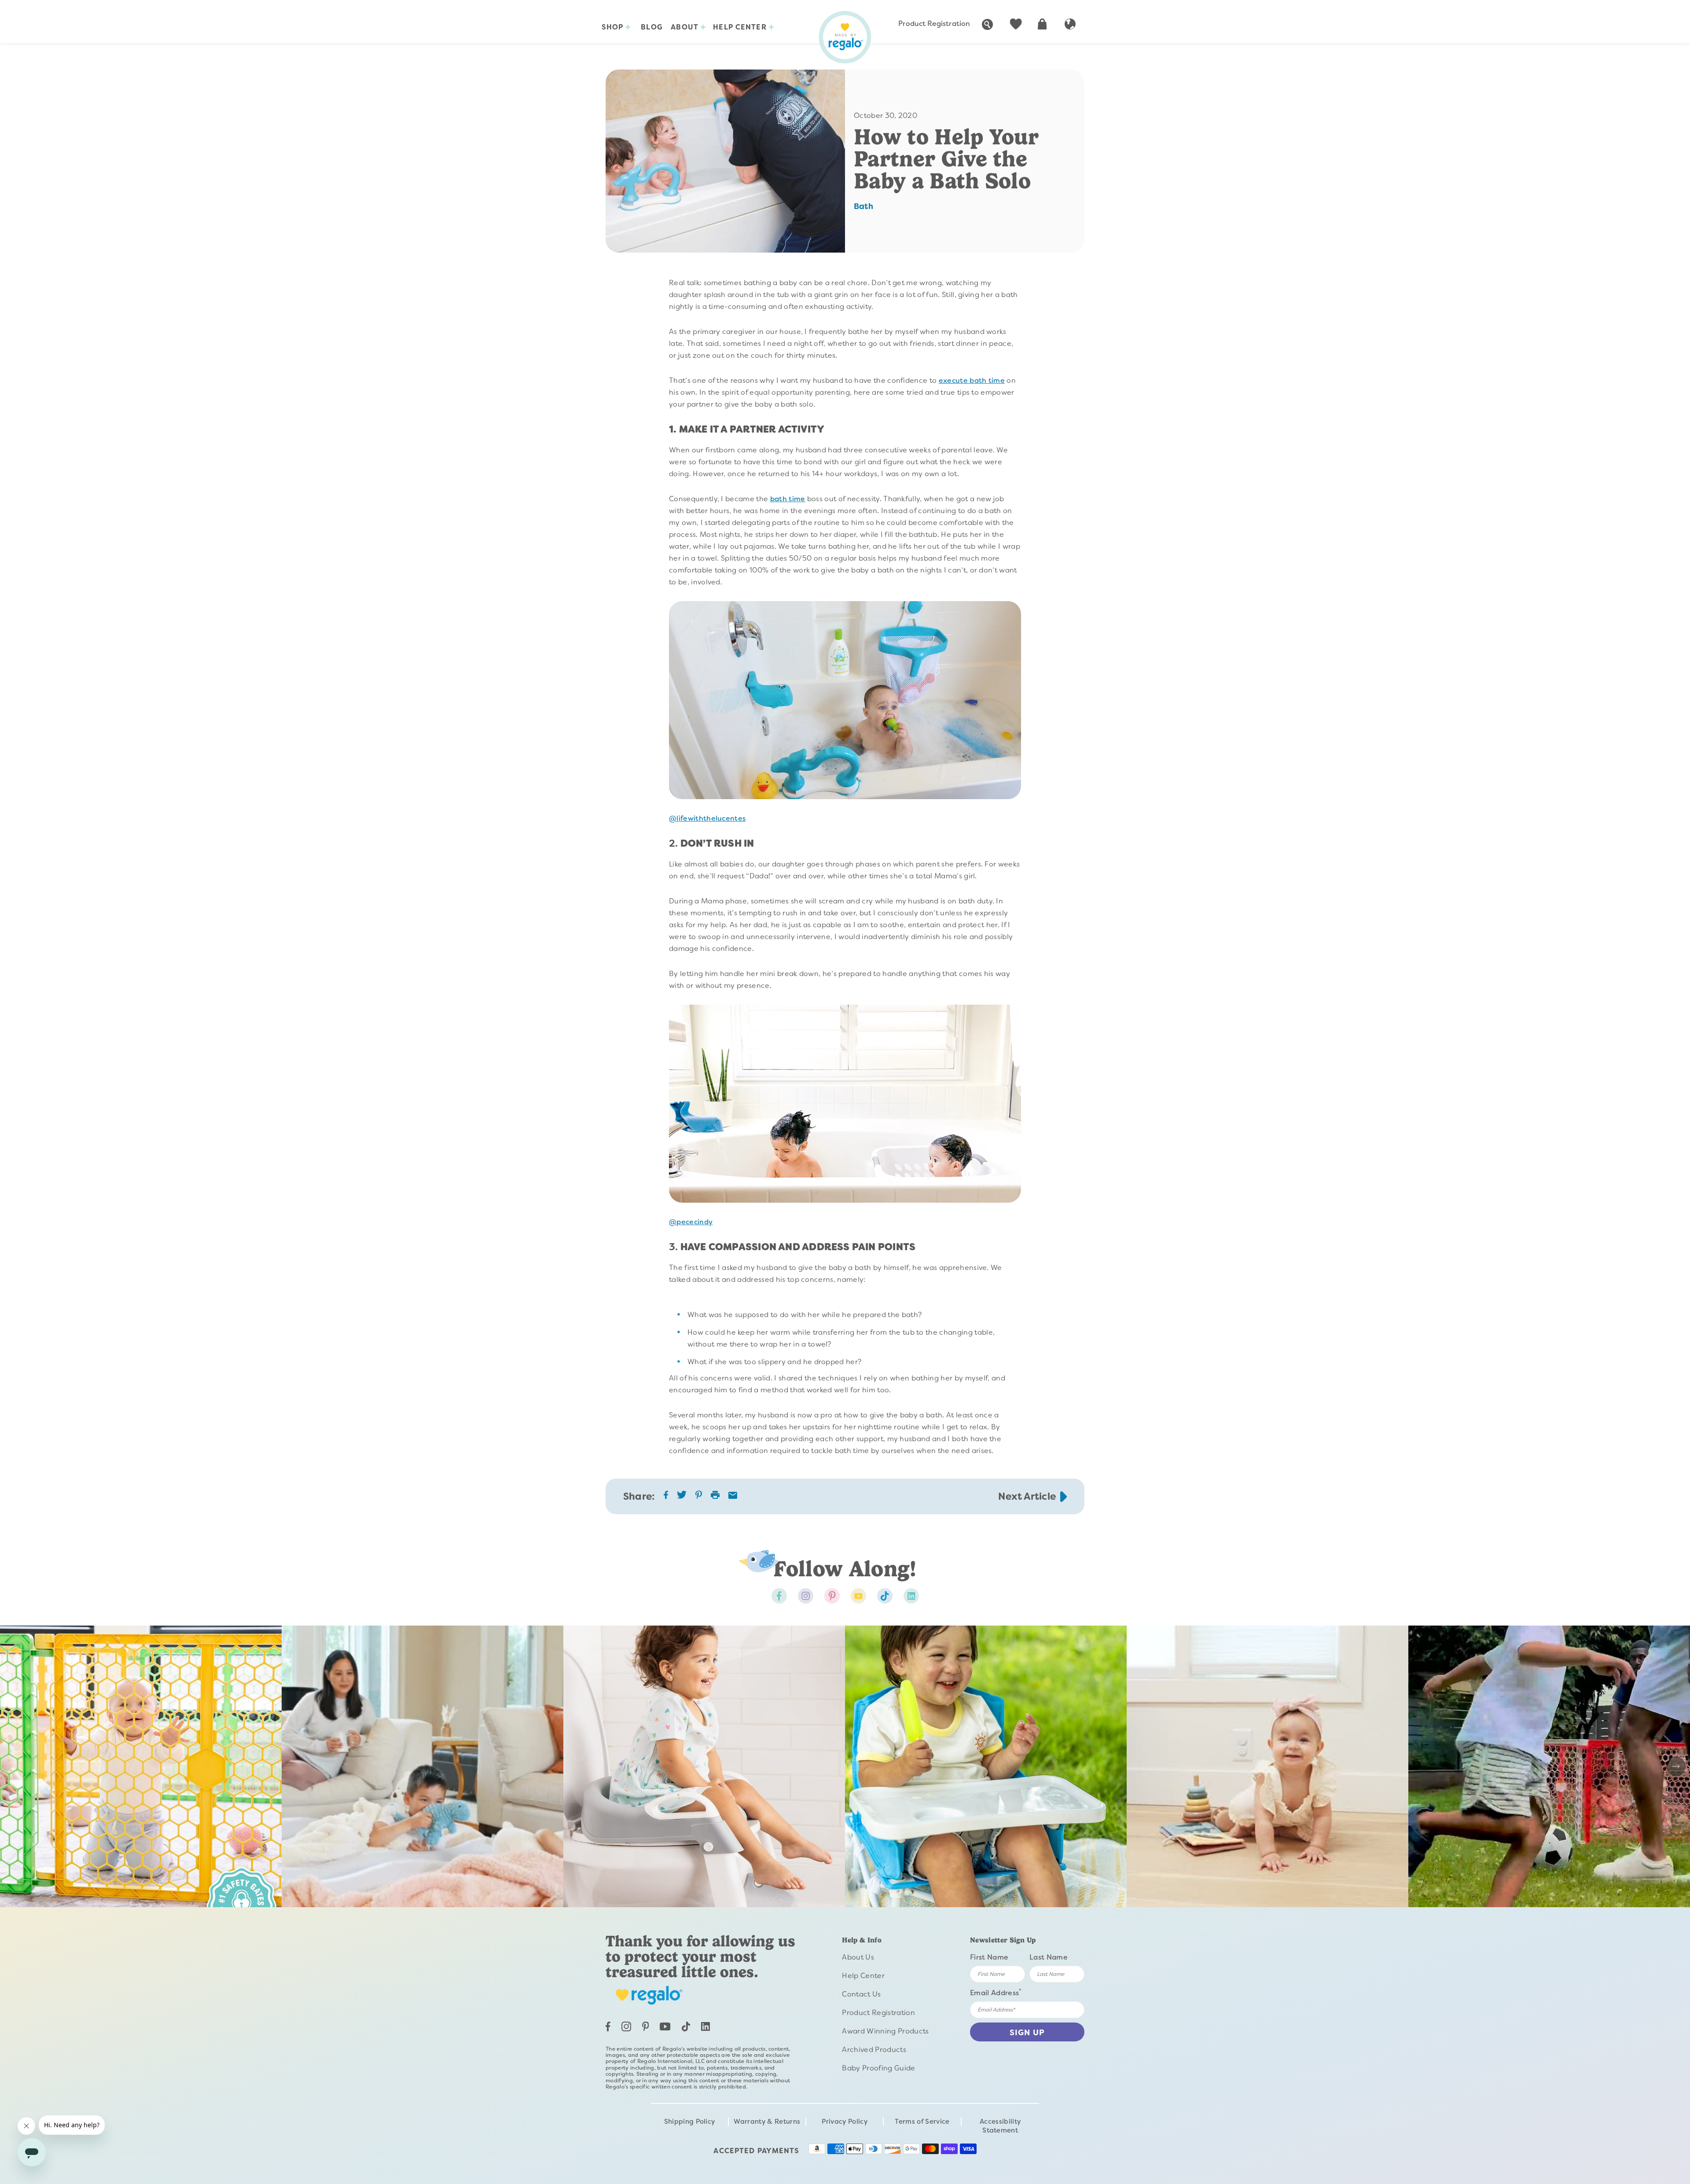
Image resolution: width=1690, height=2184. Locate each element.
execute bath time (972, 380)
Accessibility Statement (1000, 2126)
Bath (863, 206)
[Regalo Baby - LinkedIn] (705, 2028)
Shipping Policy (690, 2122)
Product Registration (934, 24)
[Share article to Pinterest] (699, 1497)
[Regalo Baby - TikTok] (686, 2029)
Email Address (996, 1992)
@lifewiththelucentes (707, 818)
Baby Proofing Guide (878, 2068)
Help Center (741, 27)
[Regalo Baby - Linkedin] (911, 1596)
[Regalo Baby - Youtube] (858, 1596)
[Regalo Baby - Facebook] (779, 1596)
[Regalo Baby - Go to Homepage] (845, 37)
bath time (788, 499)
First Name (989, 1957)
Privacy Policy (844, 2122)
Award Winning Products (885, 2031)
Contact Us (861, 1994)
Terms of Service (922, 2122)
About (686, 27)
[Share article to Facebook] (666, 1497)
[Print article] (715, 1496)
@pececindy (691, 1222)
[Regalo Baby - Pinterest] (832, 1596)
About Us (858, 1957)
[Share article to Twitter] (682, 1498)
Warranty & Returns (767, 2122)
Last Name (1049, 1957)
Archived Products (874, 2050)
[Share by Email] (733, 1496)
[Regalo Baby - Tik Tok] (885, 1596)
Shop (614, 27)
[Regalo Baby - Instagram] (806, 1596)
